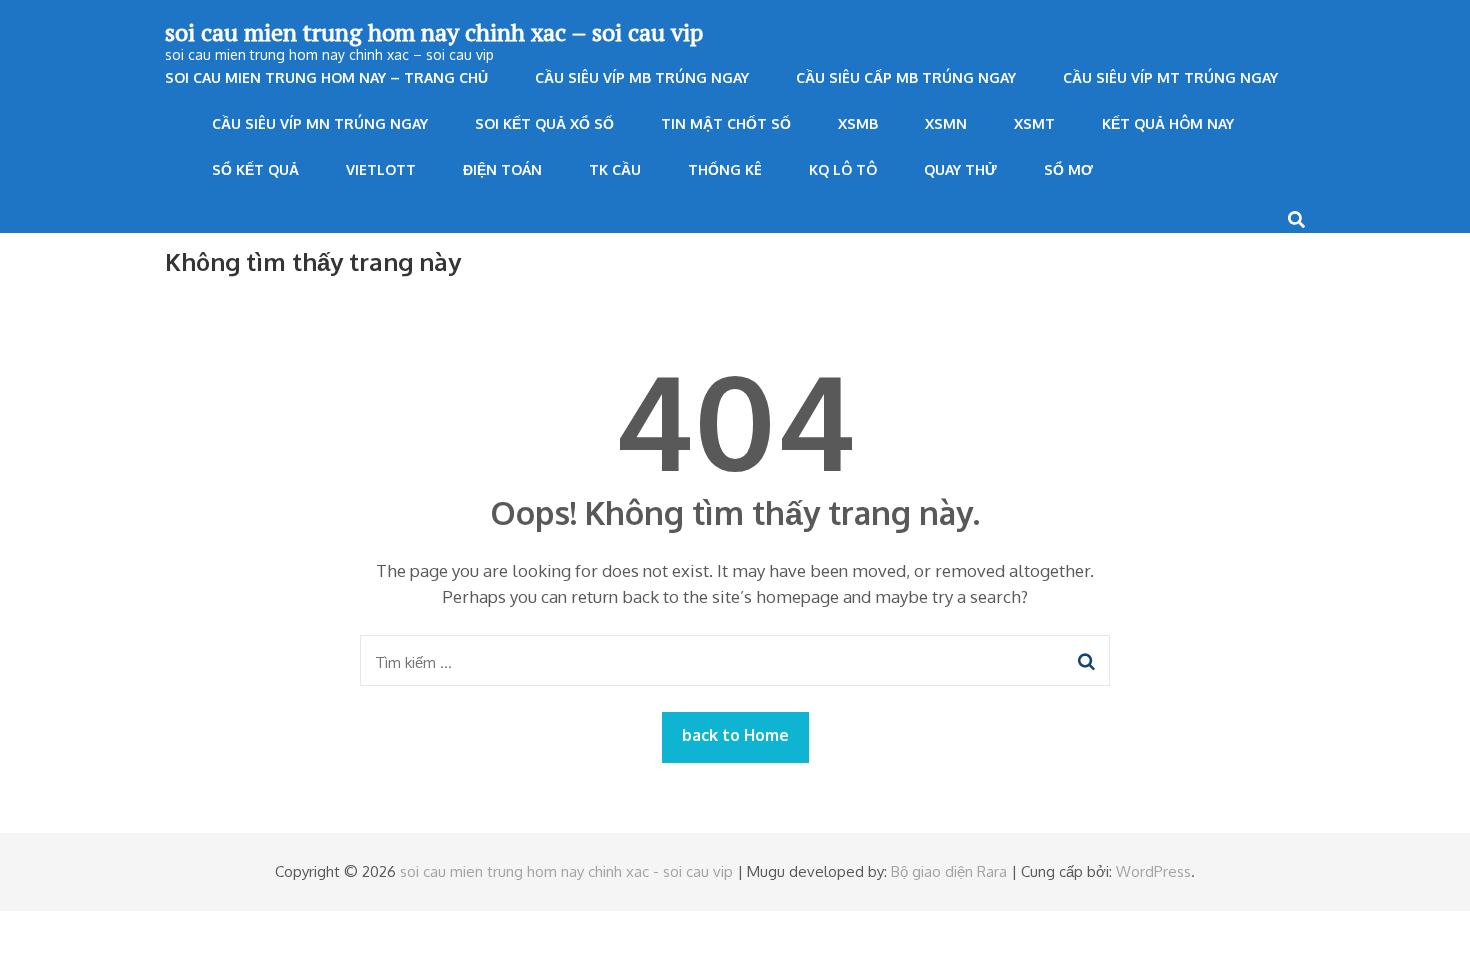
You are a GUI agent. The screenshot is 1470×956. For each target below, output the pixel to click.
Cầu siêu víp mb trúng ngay (642, 77)
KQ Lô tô (843, 169)
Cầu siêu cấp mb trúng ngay (906, 77)
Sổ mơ (1068, 169)
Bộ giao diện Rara (949, 871)
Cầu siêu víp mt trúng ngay (1170, 77)
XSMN (946, 123)
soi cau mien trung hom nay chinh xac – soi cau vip (434, 32)
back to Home (735, 735)
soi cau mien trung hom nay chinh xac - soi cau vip (566, 871)
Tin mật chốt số (726, 123)
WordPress (1153, 871)
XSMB (858, 123)
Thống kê (725, 169)
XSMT (1034, 123)
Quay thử (960, 169)
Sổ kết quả (255, 169)
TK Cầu (615, 169)
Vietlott (381, 169)
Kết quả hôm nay (1168, 123)
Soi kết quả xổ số (544, 123)
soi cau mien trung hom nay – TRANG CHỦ (326, 77)
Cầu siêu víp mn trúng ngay (320, 123)
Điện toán (502, 169)
